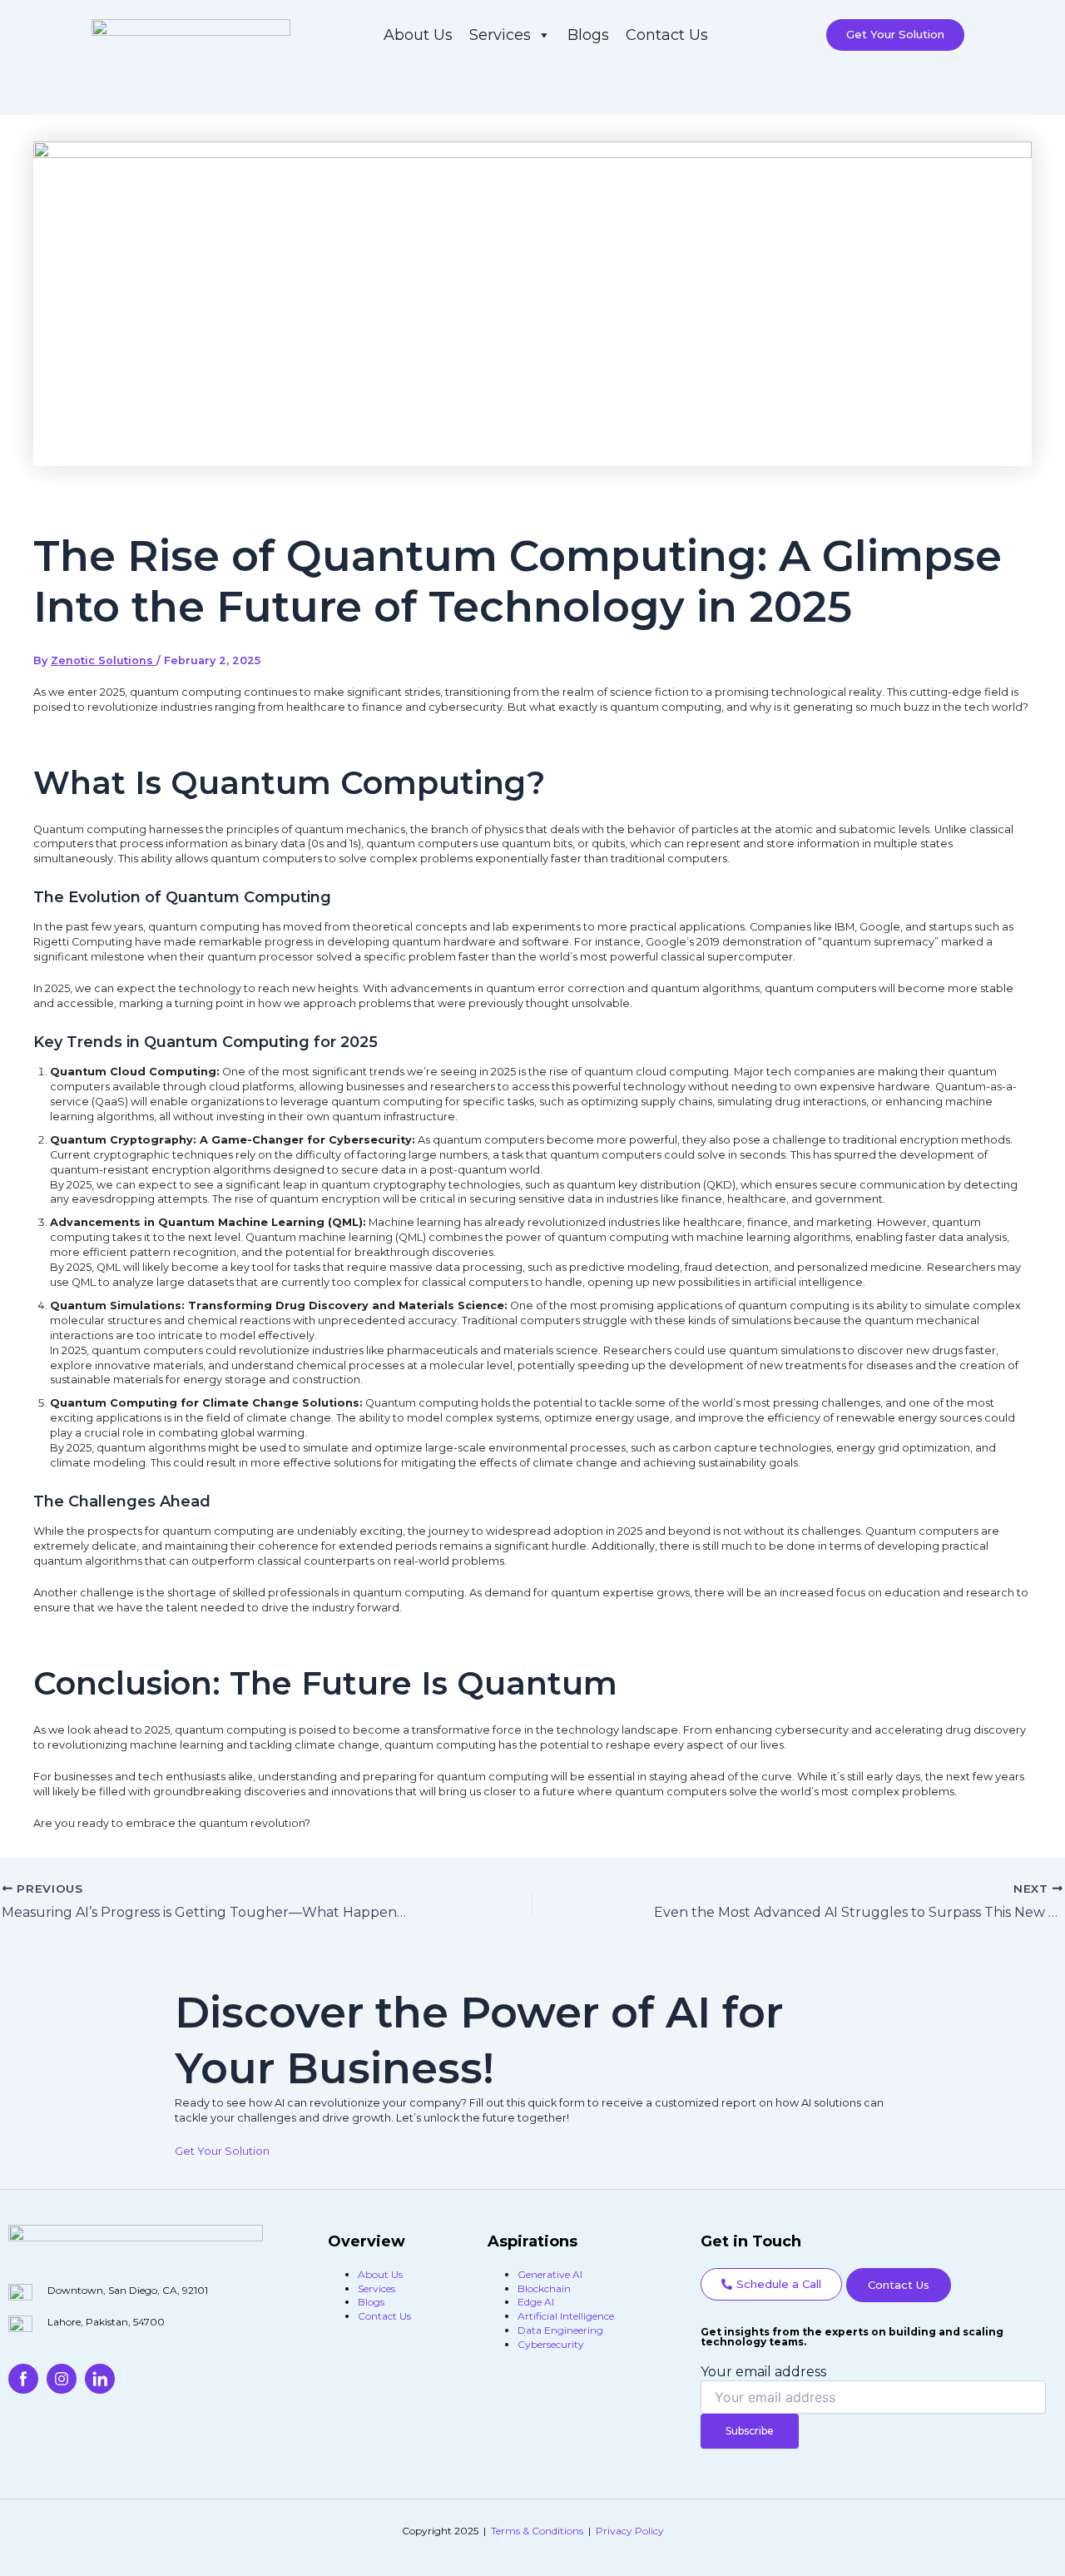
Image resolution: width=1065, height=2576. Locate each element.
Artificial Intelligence (566, 2316)
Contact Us (667, 35)
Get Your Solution (222, 2151)
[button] (771, 2284)
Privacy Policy (630, 2531)
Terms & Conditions (537, 2531)
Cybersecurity (551, 2344)
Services (500, 35)
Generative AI (550, 2274)
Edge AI (536, 2302)
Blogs (588, 35)
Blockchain (544, 2288)
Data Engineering (560, 2330)
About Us (418, 35)
